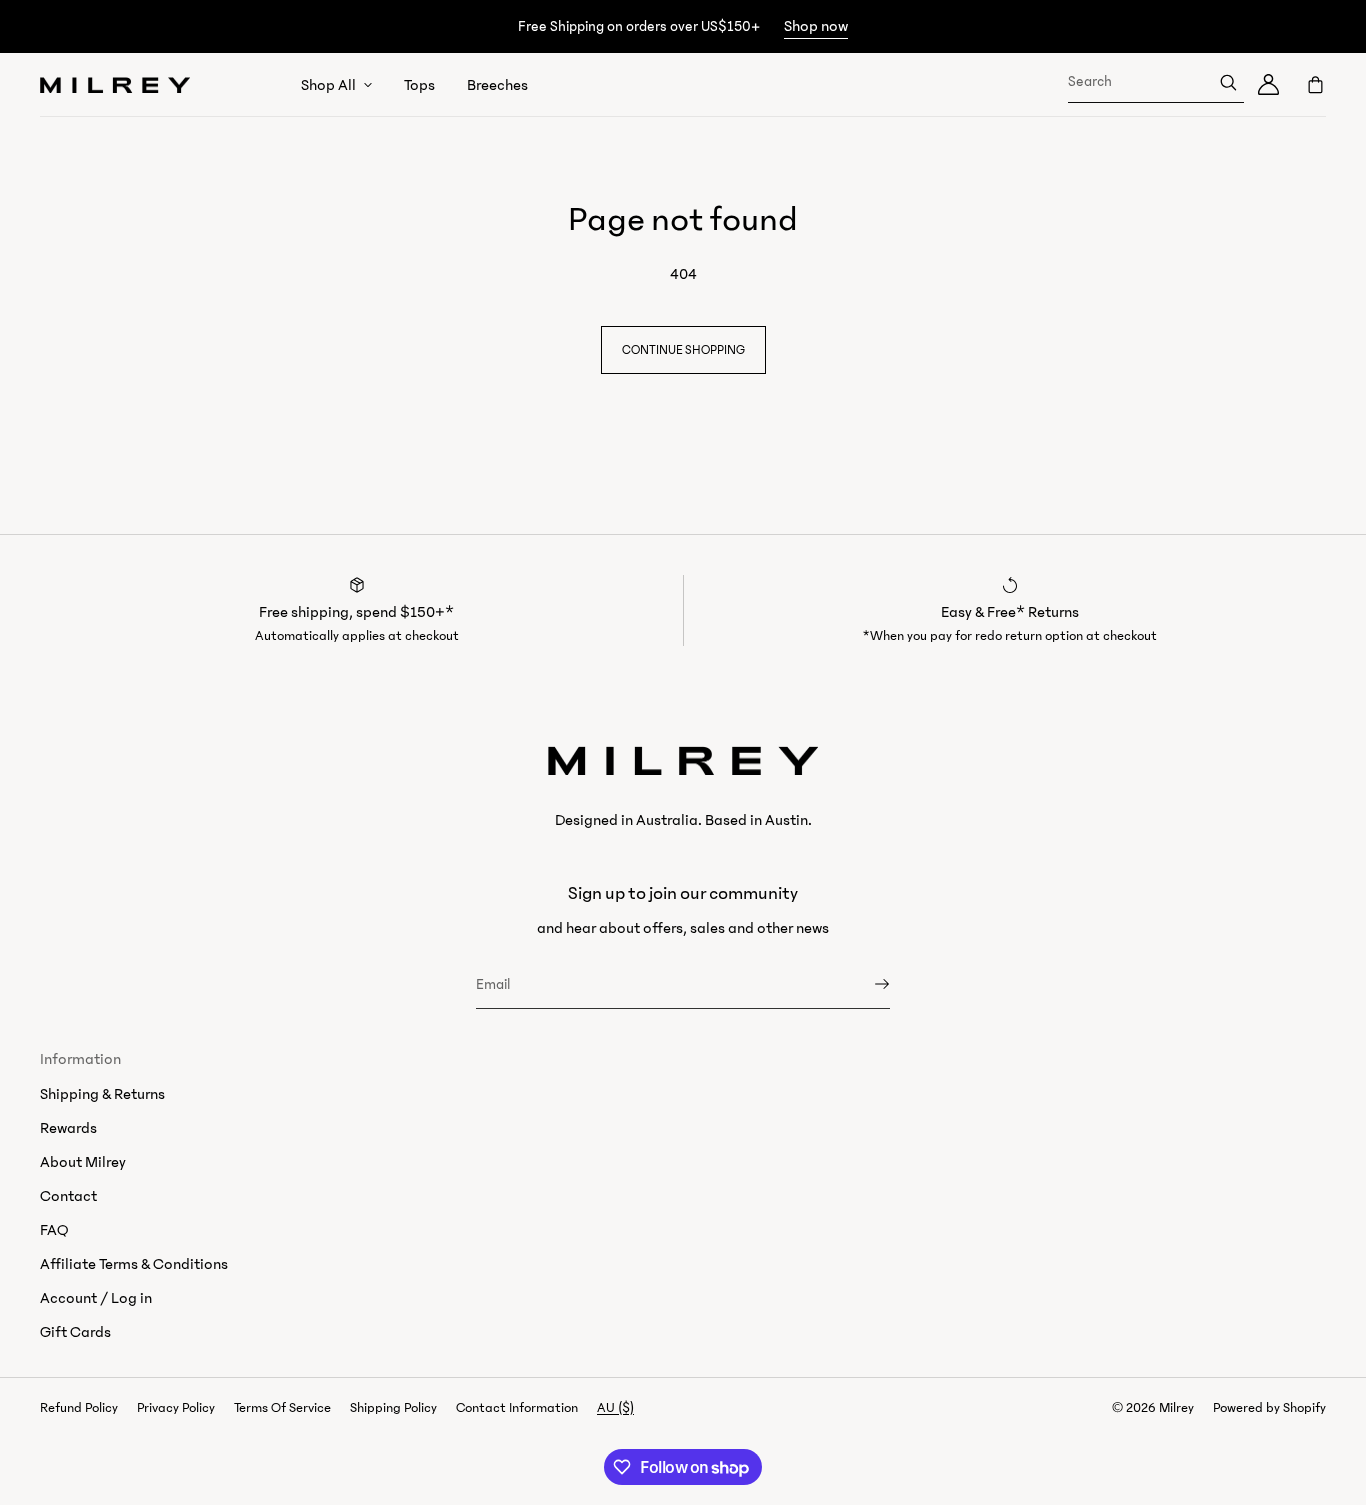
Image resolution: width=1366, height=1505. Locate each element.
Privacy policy (176, 1408)
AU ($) (615, 1408)
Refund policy (79, 1408)
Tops (419, 85)
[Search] (1228, 82)
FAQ (54, 1230)
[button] (1309, 85)
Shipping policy (393, 1408)
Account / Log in (96, 1298)
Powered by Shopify (1269, 1408)
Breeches (497, 85)
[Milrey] (115, 85)
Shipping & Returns (102, 1094)
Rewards (68, 1128)
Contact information (517, 1408)
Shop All (328, 85)
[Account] (1268, 85)
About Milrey (83, 1162)
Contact (68, 1196)
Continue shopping (683, 350)
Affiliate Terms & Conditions (134, 1264)
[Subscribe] (865, 984)
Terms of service (282, 1408)
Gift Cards (75, 1332)
